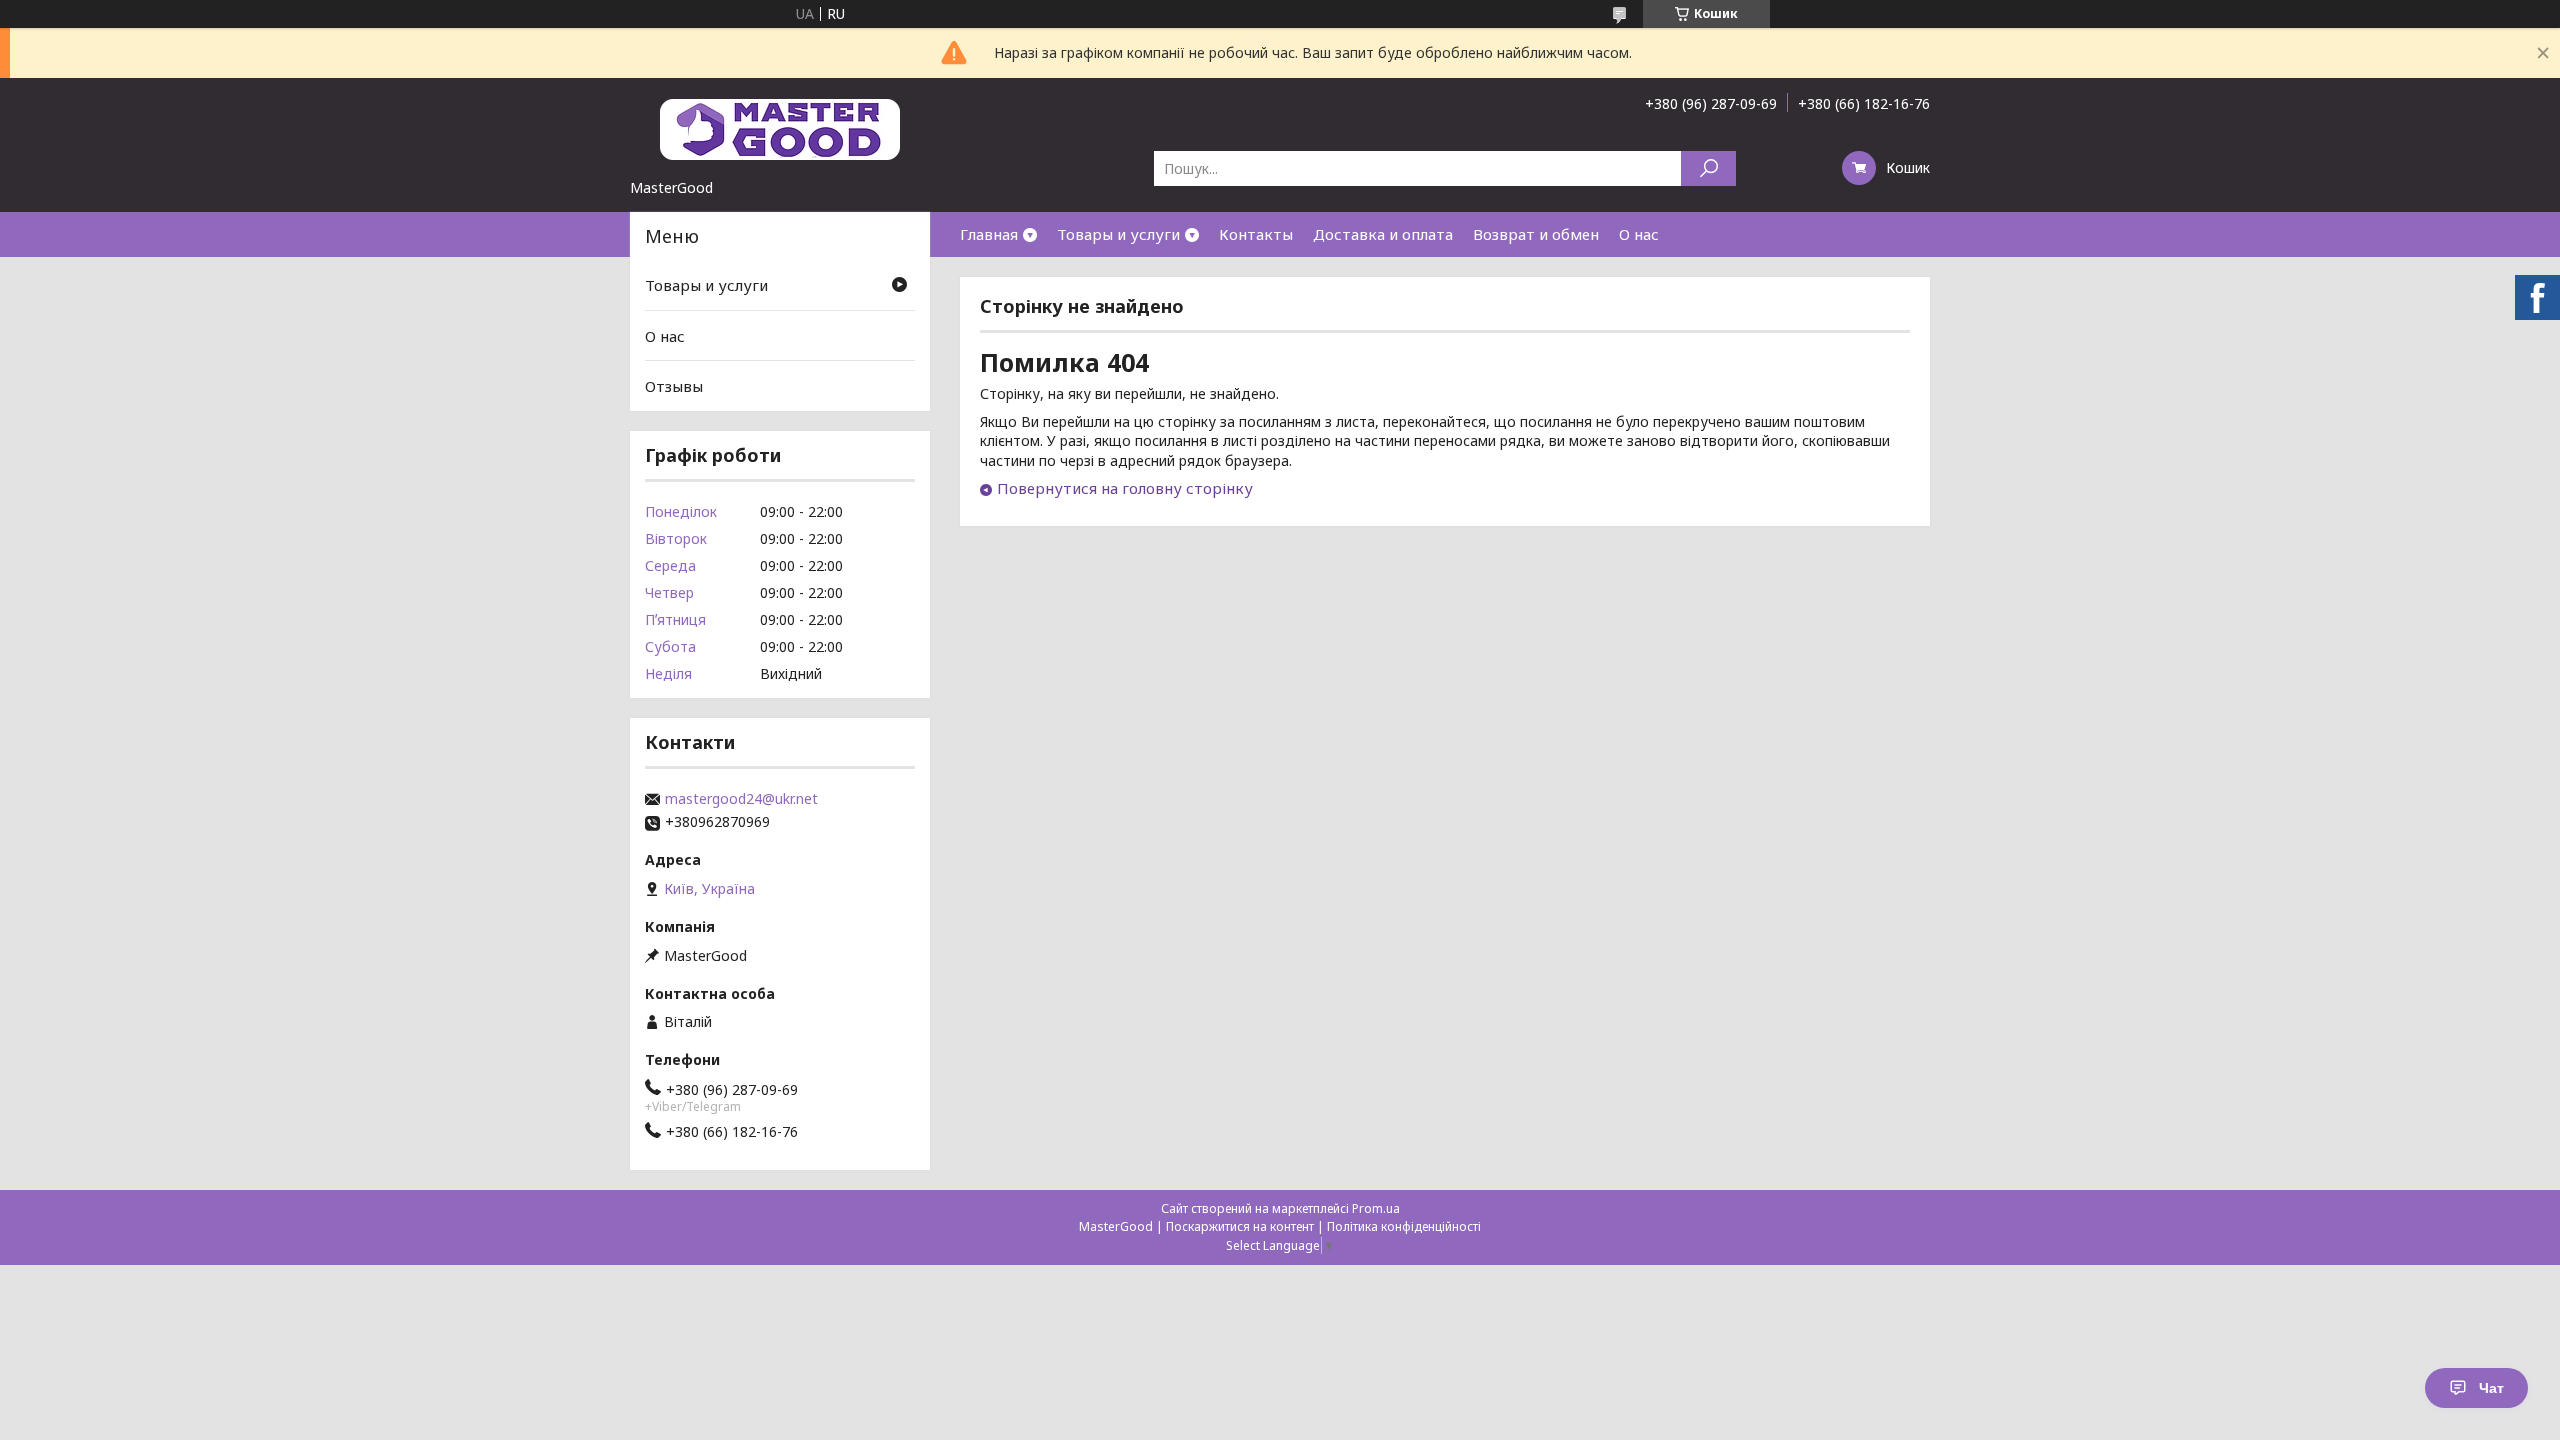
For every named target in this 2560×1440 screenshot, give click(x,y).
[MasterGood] (780, 128)
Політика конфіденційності (1404, 1226)
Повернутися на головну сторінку (1125, 488)
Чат (2491, 1388)
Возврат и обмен (1536, 234)
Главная (989, 234)
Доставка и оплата (1383, 234)
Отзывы (674, 386)
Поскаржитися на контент (1240, 1226)
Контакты (1256, 234)
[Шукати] (1708, 168)
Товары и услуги (1118, 234)
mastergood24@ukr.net (741, 799)
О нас (1639, 234)
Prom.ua (1376, 1208)
